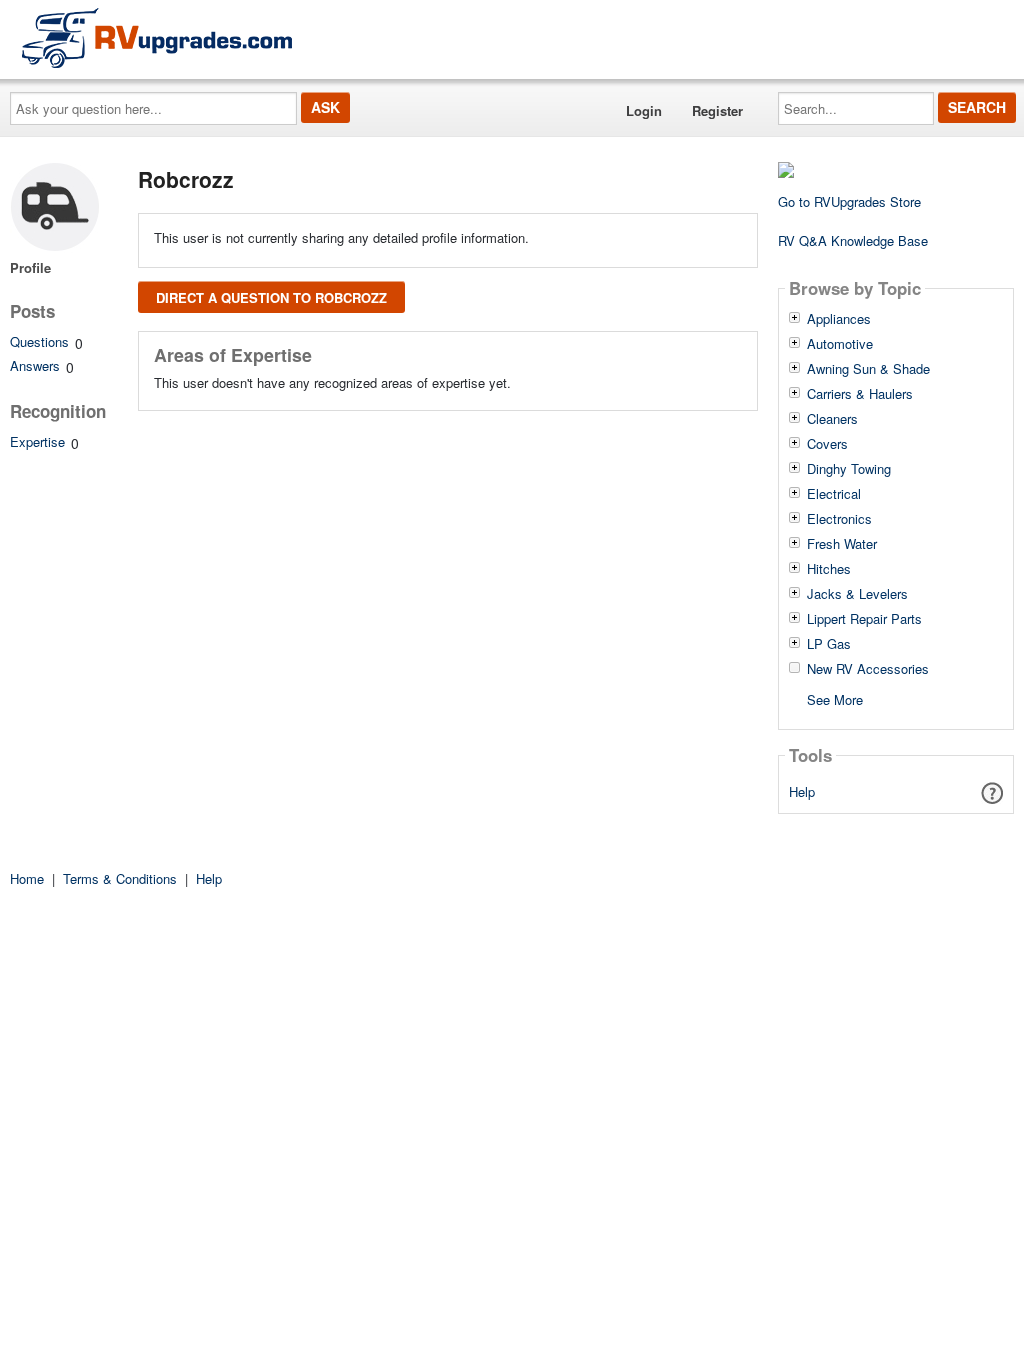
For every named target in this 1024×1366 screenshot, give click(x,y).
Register (717, 110)
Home (27, 878)
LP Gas (829, 644)
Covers (827, 444)
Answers (35, 365)
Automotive (840, 344)
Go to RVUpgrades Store (849, 201)
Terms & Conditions (120, 878)
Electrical (834, 494)
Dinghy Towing (849, 469)
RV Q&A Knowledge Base (853, 240)
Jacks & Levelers (857, 594)
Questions (39, 341)
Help (802, 791)
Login (644, 110)
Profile (30, 267)
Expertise (37, 441)
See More (835, 698)
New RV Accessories (868, 669)
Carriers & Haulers (860, 394)
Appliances (839, 319)
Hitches (829, 569)
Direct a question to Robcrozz (271, 297)
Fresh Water (842, 544)
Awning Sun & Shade (868, 369)
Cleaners (832, 419)
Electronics (839, 519)
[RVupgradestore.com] (157, 37)
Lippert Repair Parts (864, 619)
